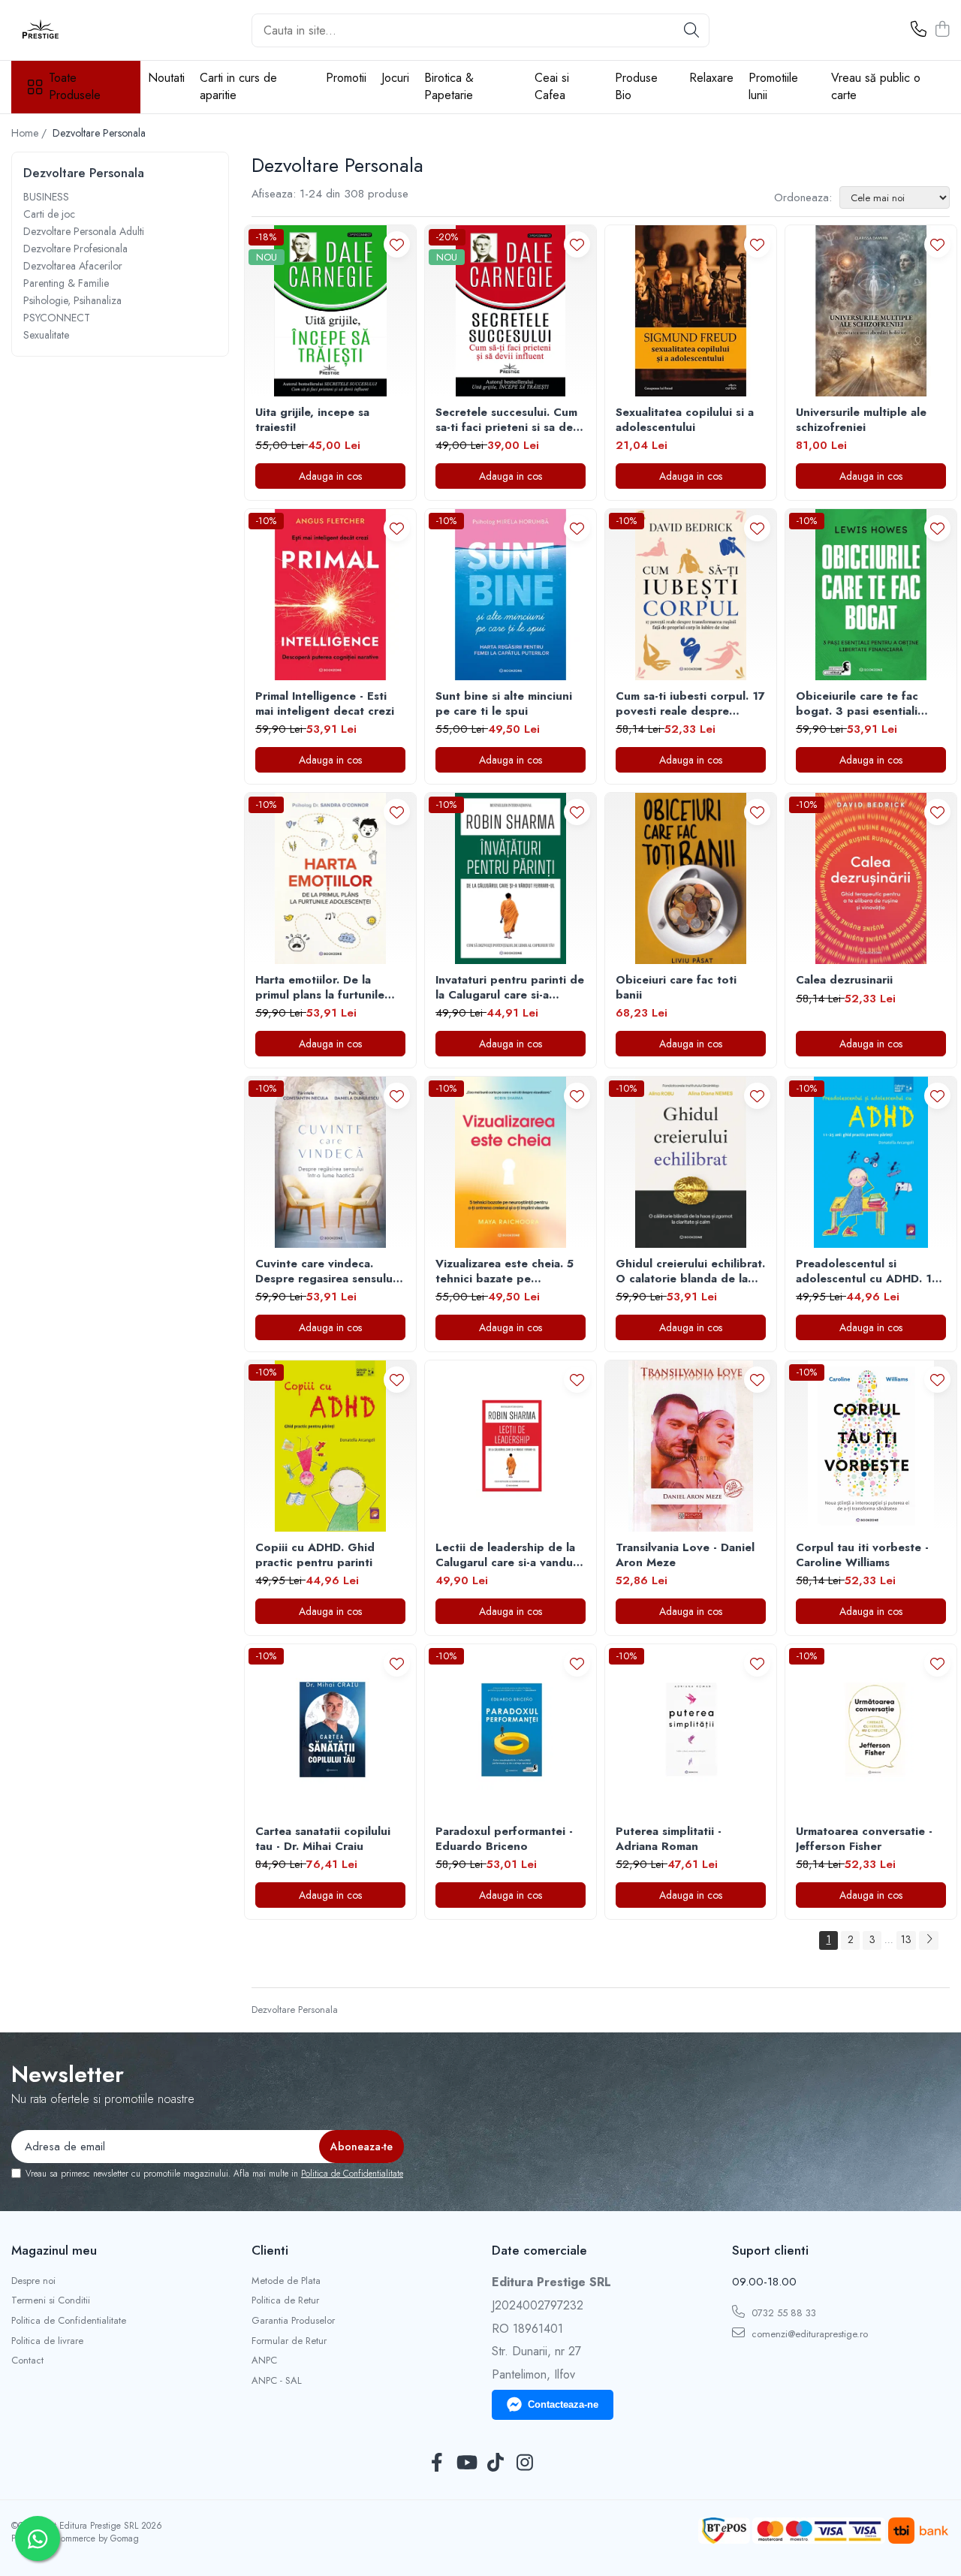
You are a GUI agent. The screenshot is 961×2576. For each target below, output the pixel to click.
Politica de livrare (47, 2341)
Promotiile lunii (773, 86)
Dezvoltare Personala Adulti (84, 231)
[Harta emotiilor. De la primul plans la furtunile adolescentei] (330, 878)
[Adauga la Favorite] (397, 244)
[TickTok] (495, 2463)
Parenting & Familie (66, 283)
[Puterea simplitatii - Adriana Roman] (691, 1730)
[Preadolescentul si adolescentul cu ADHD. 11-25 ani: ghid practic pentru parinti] (871, 1162)
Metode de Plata (286, 2281)
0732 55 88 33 (782, 2313)
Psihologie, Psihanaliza (72, 300)
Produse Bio (636, 86)
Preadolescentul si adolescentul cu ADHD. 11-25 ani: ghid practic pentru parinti (869, 1271)
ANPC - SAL (277, 2381)
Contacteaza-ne (563, 2404)
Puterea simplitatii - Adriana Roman (669, 1839)
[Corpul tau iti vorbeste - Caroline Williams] (871, 1446)
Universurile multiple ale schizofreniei (861, 420)
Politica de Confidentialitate (352, 2174)
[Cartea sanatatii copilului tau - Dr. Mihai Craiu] (330, 1730)
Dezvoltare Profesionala (75, 249)
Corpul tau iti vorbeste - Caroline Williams (862, 1555)
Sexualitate (46, 335)
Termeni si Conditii (51, 2300)
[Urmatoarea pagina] (929, 1940)
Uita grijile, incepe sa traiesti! (312, 420)
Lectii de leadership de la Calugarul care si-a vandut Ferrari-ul (506, 1555)
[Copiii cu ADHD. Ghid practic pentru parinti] (330, 1446)
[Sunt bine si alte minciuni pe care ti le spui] (511, 595)
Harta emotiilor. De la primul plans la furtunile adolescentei (320, 988)
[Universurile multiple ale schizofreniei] (871, 311)
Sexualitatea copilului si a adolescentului (685, 420)
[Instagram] (524, 2463)
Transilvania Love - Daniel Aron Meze (685, 1555)
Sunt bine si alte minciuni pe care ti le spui (504, 704)
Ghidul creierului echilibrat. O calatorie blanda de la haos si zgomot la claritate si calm (690, 1271)
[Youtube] (466, 2463)
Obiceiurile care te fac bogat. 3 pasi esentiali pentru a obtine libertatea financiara (867, 704)
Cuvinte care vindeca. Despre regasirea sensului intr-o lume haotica (325, 1271)
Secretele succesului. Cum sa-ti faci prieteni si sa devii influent (510, 420)
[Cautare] (691, 30)
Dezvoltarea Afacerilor (73, 266)
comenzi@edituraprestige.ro (808, 2334)
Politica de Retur (285, 2300)
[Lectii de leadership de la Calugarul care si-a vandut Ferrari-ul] (511, 1446)
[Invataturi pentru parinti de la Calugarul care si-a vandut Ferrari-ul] (511, 878)
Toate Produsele (75, 87)
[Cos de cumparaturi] (942, 30)
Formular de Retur (289, 2341)
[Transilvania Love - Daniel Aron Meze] (691, 1446)
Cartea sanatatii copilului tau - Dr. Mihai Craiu (323, 1839)
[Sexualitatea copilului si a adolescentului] (691, 311)
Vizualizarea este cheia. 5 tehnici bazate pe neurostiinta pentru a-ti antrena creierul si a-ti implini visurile (505, 1271)
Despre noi (33, 2281)
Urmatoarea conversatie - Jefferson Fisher (864, 1839)
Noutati (166, 78)
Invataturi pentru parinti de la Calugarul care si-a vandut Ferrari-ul (510, 988)
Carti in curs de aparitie (238, 86)
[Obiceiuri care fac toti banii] (691, 878)
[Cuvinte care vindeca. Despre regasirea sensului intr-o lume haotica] (330, 1162)
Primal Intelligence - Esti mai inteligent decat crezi (325, 704)
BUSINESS (46, 197)
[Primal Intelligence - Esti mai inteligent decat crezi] (330, 595)
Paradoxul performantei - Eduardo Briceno (504, 1839)
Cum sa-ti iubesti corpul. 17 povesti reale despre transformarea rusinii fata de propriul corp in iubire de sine (690, 704)
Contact (27, 2361)
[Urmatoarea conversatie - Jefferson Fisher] (871, 1730)
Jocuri (395, 78)
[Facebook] (437, 2463)
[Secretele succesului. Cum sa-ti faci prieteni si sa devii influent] (511, 311)
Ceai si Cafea (552, 86)
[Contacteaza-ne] (919, 30)
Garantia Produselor (293, 2321)
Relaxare (711, 78)
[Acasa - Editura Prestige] (86, 30)
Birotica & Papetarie (449, 86)
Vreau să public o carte (876, 86)
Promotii (346, 78)
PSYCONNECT (57, 318)
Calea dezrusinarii (844, 981)
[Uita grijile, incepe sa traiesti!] (330, 311)
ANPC (264, 2361)
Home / (30, 133)
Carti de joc (49, 214)
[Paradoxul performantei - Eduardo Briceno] (511, 1730)
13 (906, 1939)
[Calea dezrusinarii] (871, 878)
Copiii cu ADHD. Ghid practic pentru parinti (315, 1555)
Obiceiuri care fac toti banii (676, 988)
